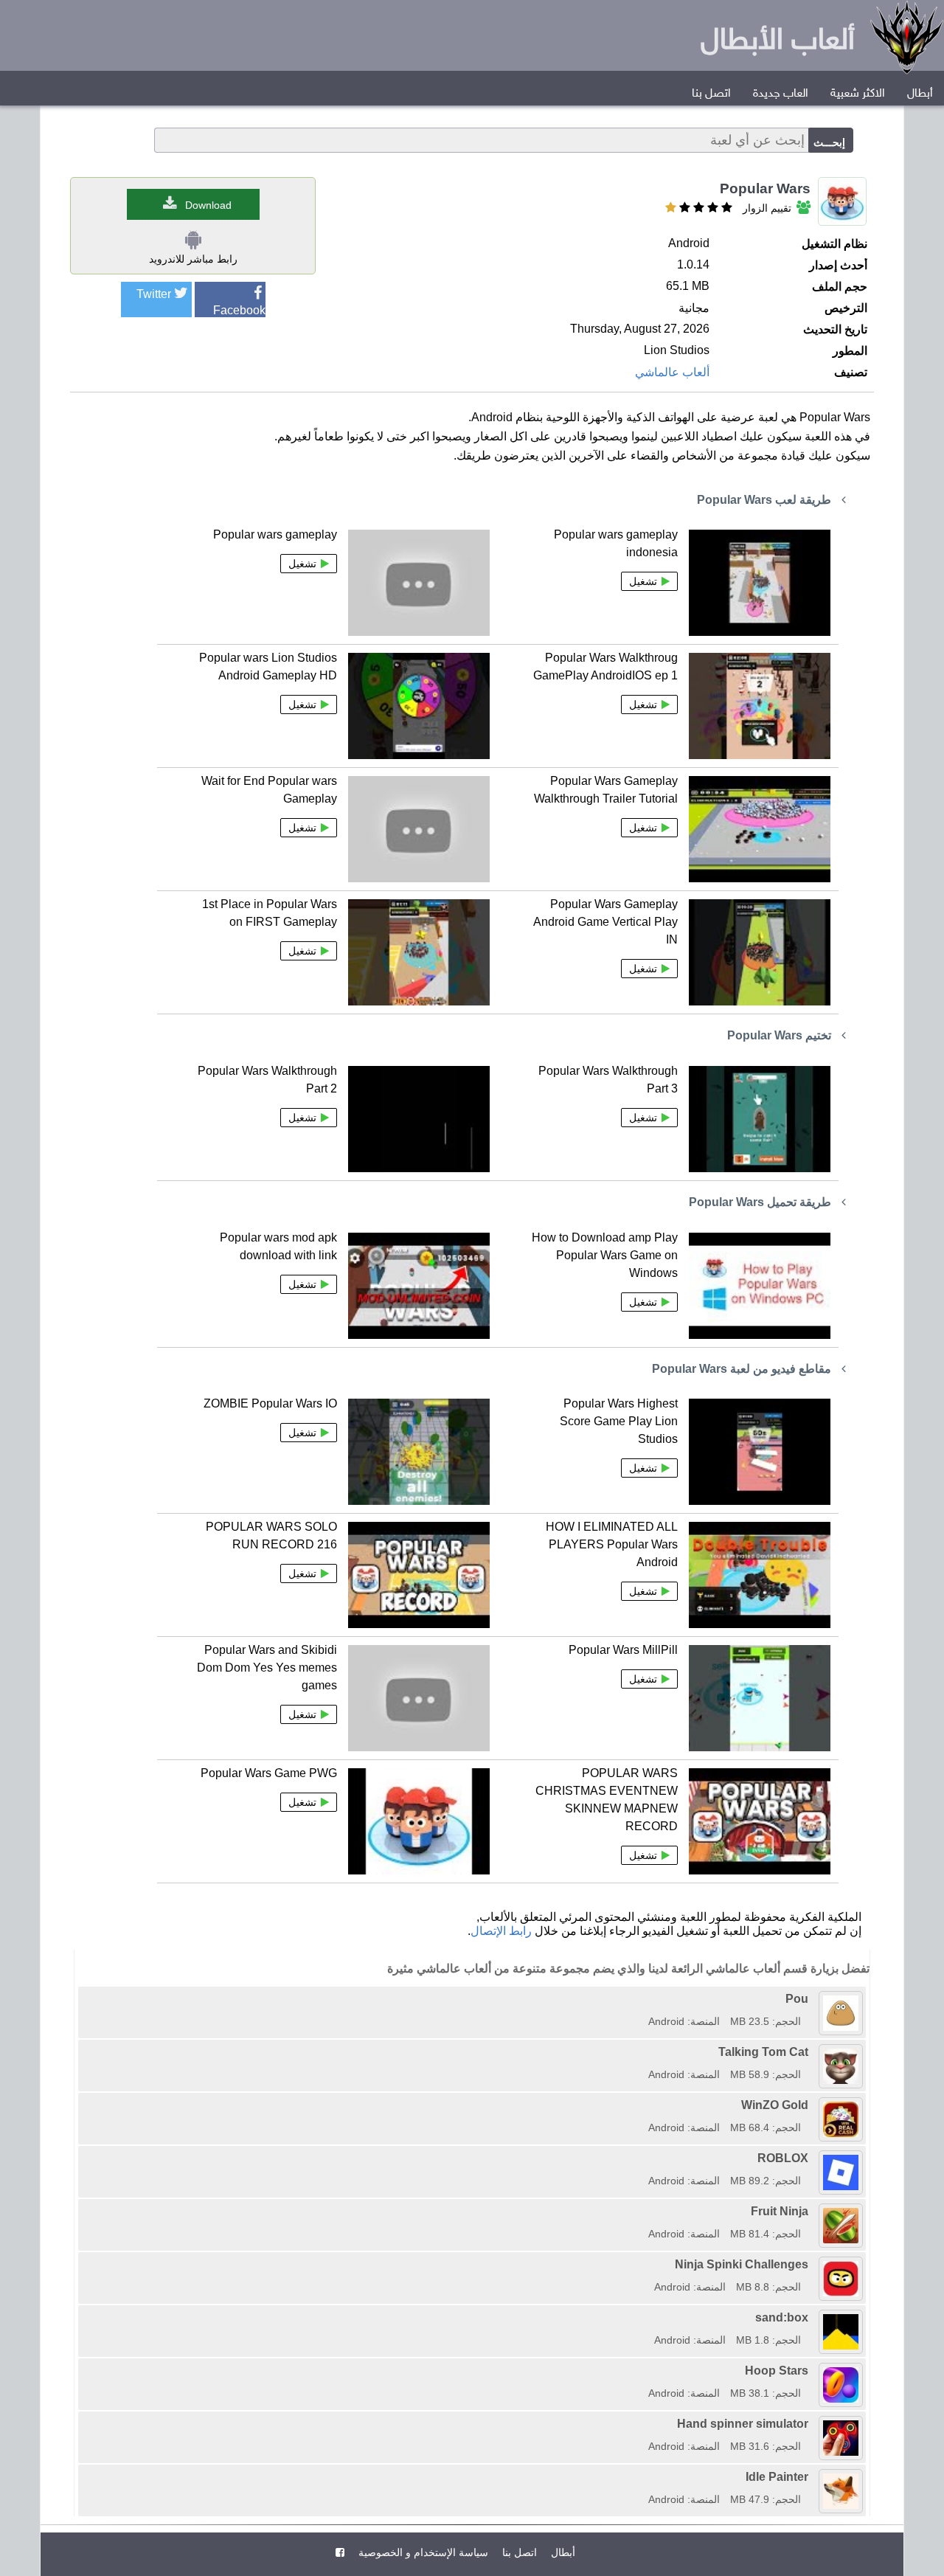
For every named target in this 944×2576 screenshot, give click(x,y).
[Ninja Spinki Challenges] (649, 2264)
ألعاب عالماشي (672, 372)
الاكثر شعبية (858, 94)
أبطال (920, 94)
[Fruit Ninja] (643, 2211)
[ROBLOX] (643, 2158)
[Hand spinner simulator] (643, 2424)
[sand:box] (649, 2317)
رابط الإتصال (501, 1931)
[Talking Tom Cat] (643, 2052)
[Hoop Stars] (643, 2371)
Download (208, 205)
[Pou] (643, 1999)
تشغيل (643, 581)
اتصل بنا (711, 94)
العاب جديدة (781, 94)
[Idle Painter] (643, 2477)
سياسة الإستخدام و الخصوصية (422, 2552)
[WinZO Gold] (643, 2105)
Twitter (154, 294)
